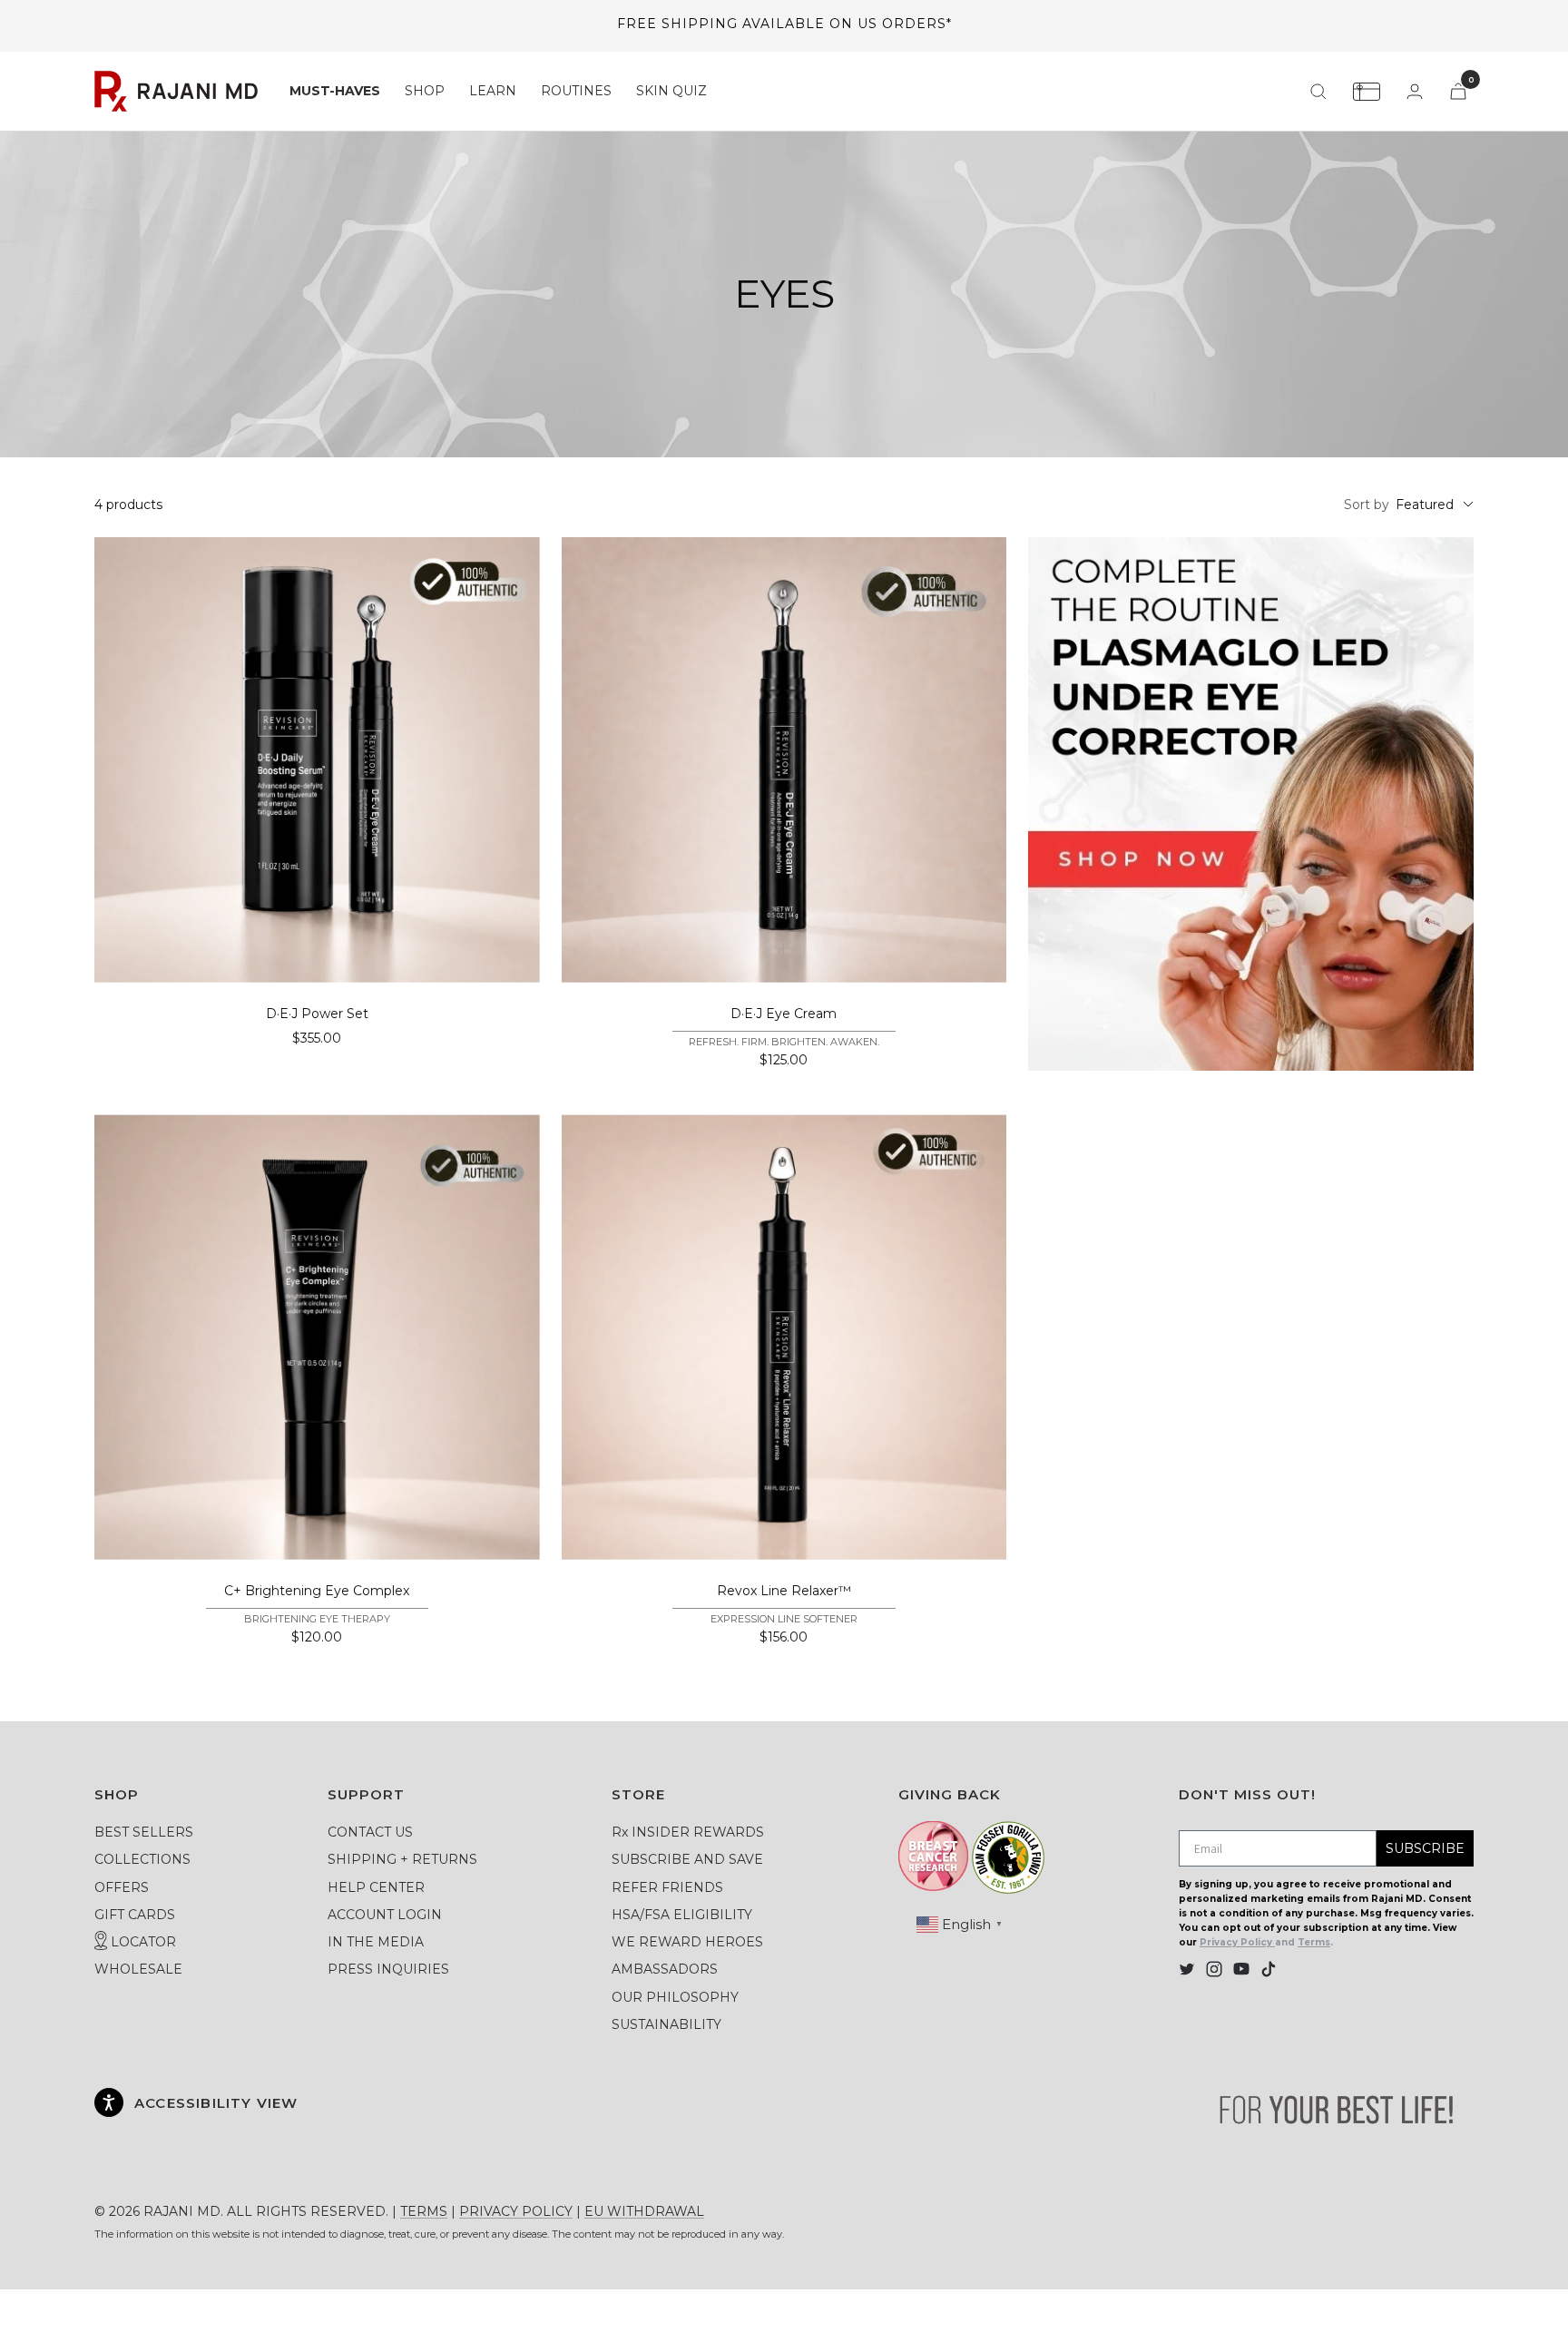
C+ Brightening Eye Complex (317, 1591)
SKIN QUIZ (671, 91)
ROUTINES (576, 91)
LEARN (493, 91)
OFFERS (122, 1887)
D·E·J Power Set (317, 1014)
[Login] (1415, 91)
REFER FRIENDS (667, 1887)
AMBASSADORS (665, 1969)
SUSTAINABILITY (666, 2024)
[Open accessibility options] (109, 2102)
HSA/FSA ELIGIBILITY (682, 1915)
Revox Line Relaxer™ (784, 1591)
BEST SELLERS (144, 1832)
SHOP (425, 91)
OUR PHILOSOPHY (675, 1997)
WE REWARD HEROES (687, 1942)
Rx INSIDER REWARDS (688, 1832)
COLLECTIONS (142, 1859)
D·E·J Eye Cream (784, 1014)
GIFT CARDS (135, 1915)
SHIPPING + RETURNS (402, 1859)
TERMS (424, 2211)
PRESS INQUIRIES (388, 1969)
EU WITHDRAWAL (644, 2211)
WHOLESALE (138, 1969)
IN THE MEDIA (376, 1942)
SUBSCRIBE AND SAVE (687, 1859)
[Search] (1318, 92)
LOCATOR (142, 1942)
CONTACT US (370, 1832)
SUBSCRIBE (1425, 1848)
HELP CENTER (376, 1887)
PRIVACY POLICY (516, 2211)
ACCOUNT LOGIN (385, 1915)
